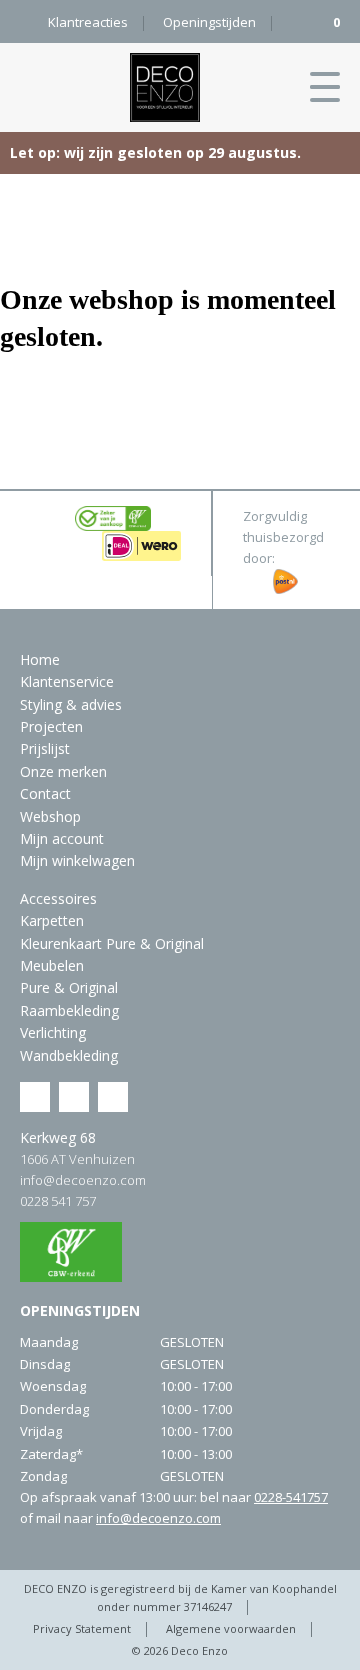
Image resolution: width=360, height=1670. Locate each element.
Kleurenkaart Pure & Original (112, 943)
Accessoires (58, 898)
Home (40, 659)
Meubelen (52, 965)
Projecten (51, 726)
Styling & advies (71, 704)
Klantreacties (88, 22)
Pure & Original (69, 987)
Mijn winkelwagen (77, 860)
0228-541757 (291, 1497)
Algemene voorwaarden (231, 1628)
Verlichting (53, 1032)
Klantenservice (67, 681)
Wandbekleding (69, 1055)
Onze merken (63, 771)
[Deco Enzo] (165, 87)
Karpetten (52, 920)
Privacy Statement (82, 1628)
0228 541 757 (58, 1201)
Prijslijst (45, 748)
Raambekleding (69, 1010)
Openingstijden (209, 22)
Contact (45, 793)
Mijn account (62, 838)
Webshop (50, 816)
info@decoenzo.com (83, 1180)
